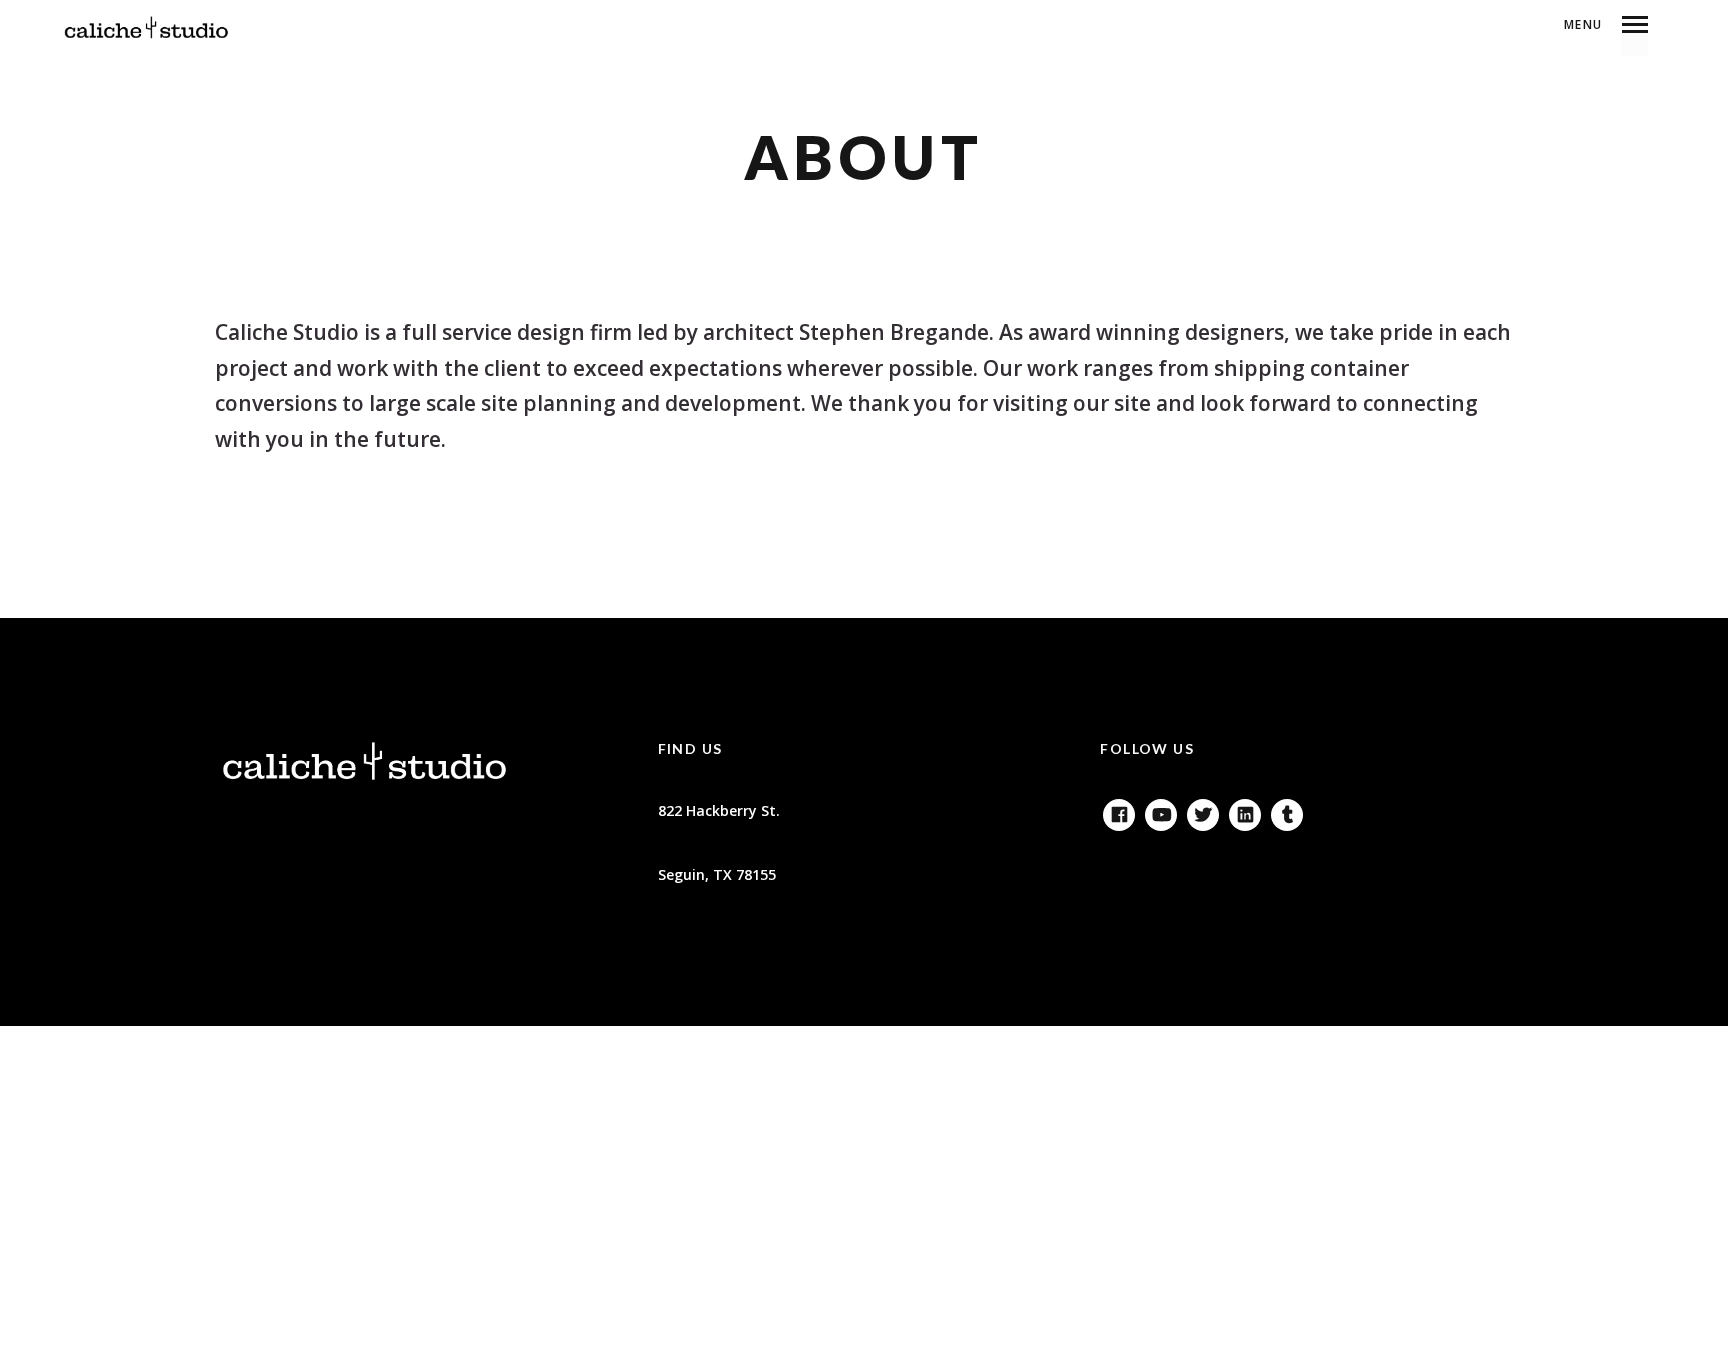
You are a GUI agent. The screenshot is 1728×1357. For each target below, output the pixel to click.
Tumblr (1287, 810)
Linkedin (1245, 810)
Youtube (1161, 810)
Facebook (1119, 810)
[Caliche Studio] (146, 28)
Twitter (1203, 810)
